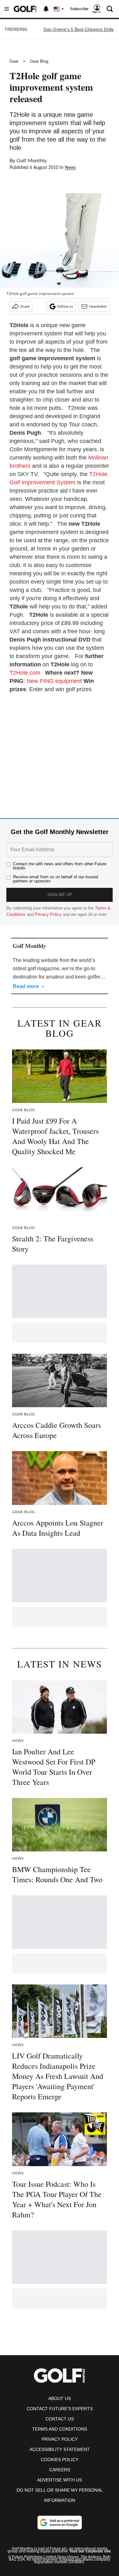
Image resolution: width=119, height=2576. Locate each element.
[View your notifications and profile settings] (46, 9)
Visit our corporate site (90, 2551)
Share (25, 306)
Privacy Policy (48, 914)
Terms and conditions (60, 2429)
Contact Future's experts (60, 2409)
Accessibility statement (60, 2449)
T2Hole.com (25, 673)
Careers (60, 2470)
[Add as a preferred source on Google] (60, 2523)
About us (60, 2398)
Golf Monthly (32, 161)
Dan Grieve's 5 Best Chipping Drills (79, 29)
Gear (14, 61)
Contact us (60, 2419)
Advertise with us (60, 2480)
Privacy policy (60, 2439)
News (70, 168)
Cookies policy (60, 2460)
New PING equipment (54, 681)
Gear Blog (39, 61)
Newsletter (98, 306)
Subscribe (79, 9)
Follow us (65, 306)
